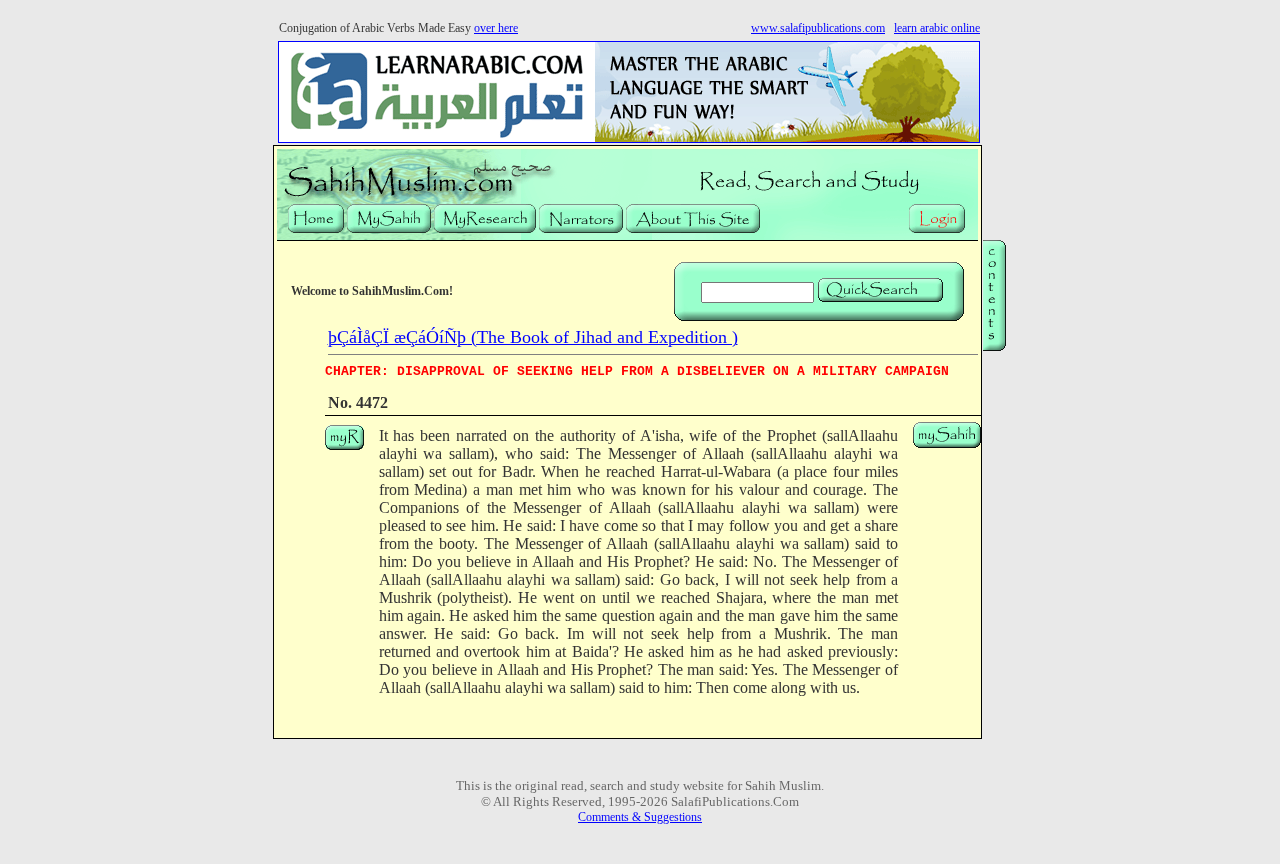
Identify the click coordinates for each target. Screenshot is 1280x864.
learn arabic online (937, 28)
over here (496, 28)
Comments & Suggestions (640, 817)
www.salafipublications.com (818, 28)
